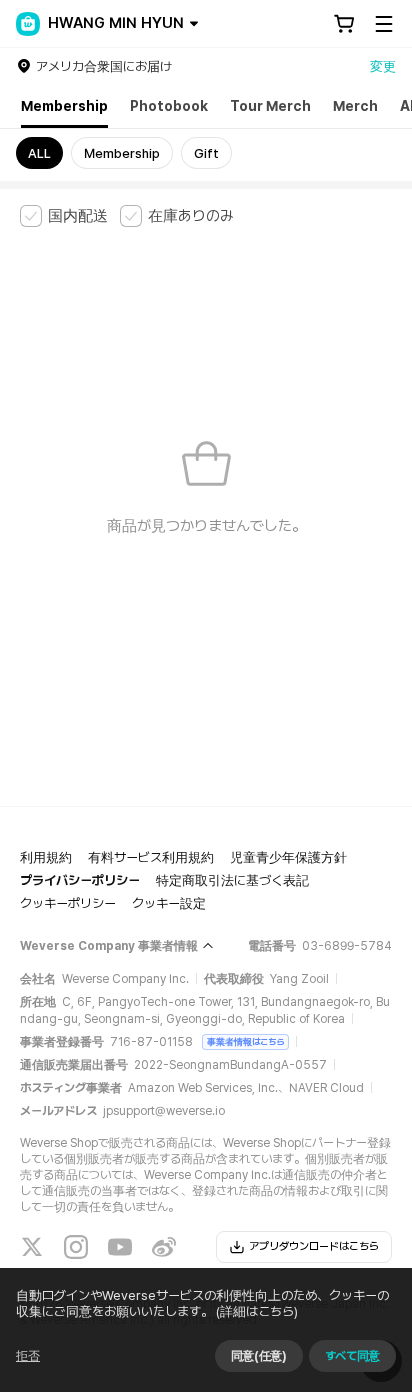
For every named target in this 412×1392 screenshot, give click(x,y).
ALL (39, 153)
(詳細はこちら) (257, 1311)
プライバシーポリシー (80, 880)
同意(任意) (259, 1356)
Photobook (169, 106)
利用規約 (46, 857)
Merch (355, 106)
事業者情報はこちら (245, 1041)
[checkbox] (64, 216)
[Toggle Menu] (384, 24)
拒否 (28, 1356)
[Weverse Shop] (28, 24)
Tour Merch (270, 106)
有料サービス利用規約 (151, 857)
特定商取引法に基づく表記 (232, 880)
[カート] (344, 24)
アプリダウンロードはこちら (314, 1246)
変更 (383, 66)
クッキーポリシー (68, 903)
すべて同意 (352, 1356)
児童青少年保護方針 (288, 857)
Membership (64, 106)
